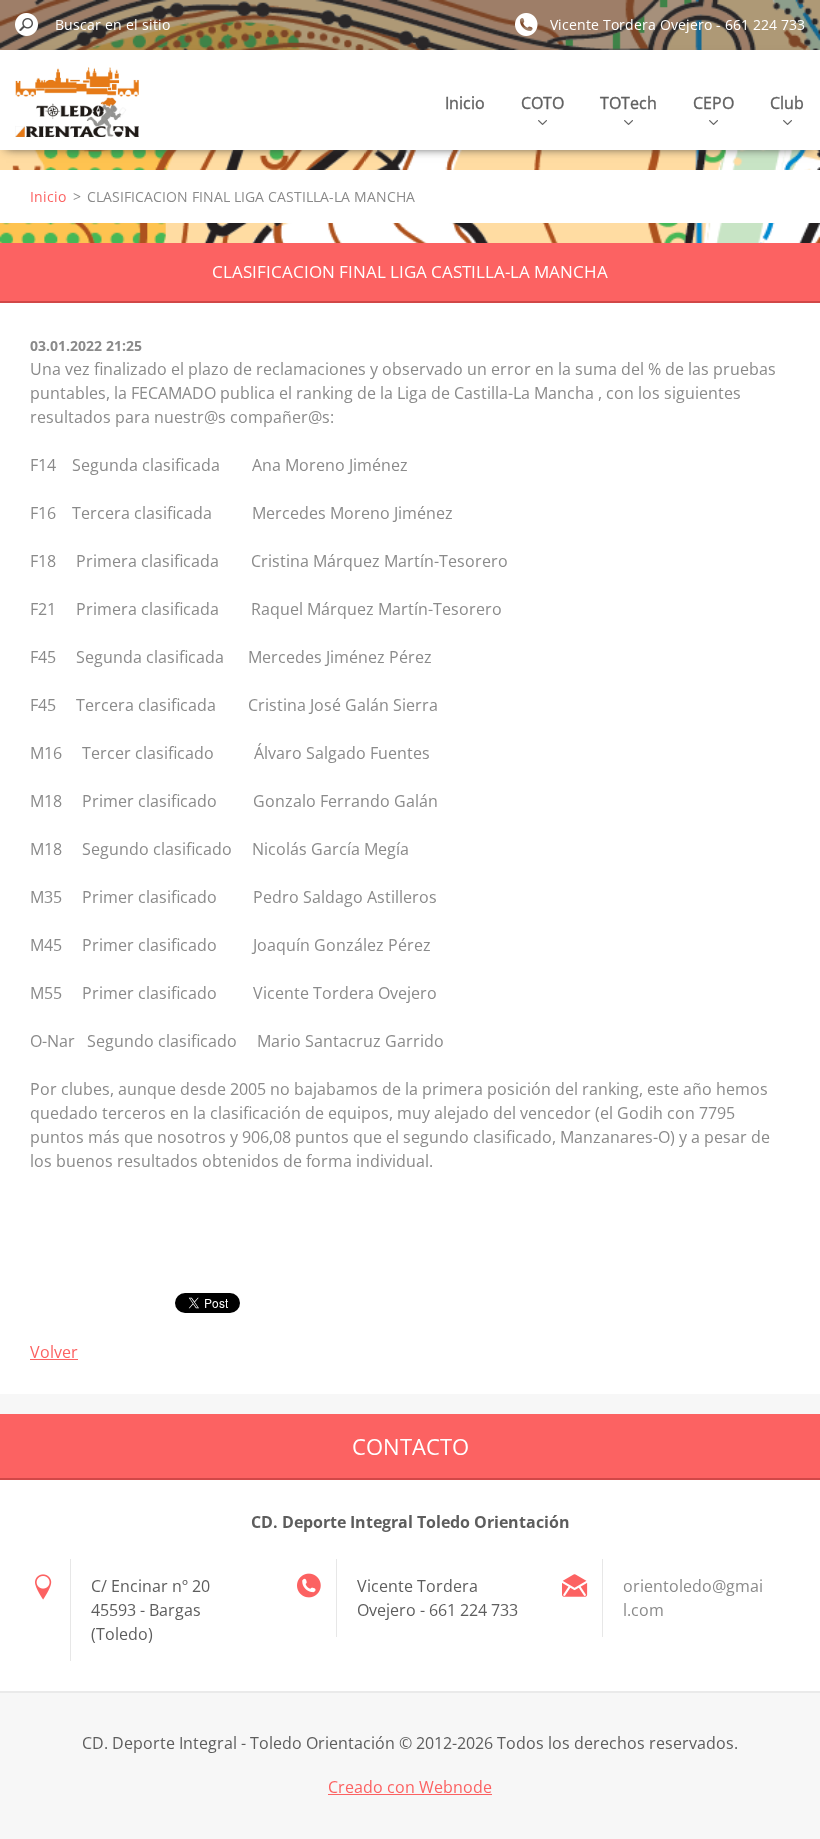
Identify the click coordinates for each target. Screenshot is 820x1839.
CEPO (713, 103)
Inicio (465, 103)
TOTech (628, 103)
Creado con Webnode (410, 1787)
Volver (54, 1352)
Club (787, 103)
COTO (542, 103)
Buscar (27, 24)
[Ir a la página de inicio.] (77, 113)
